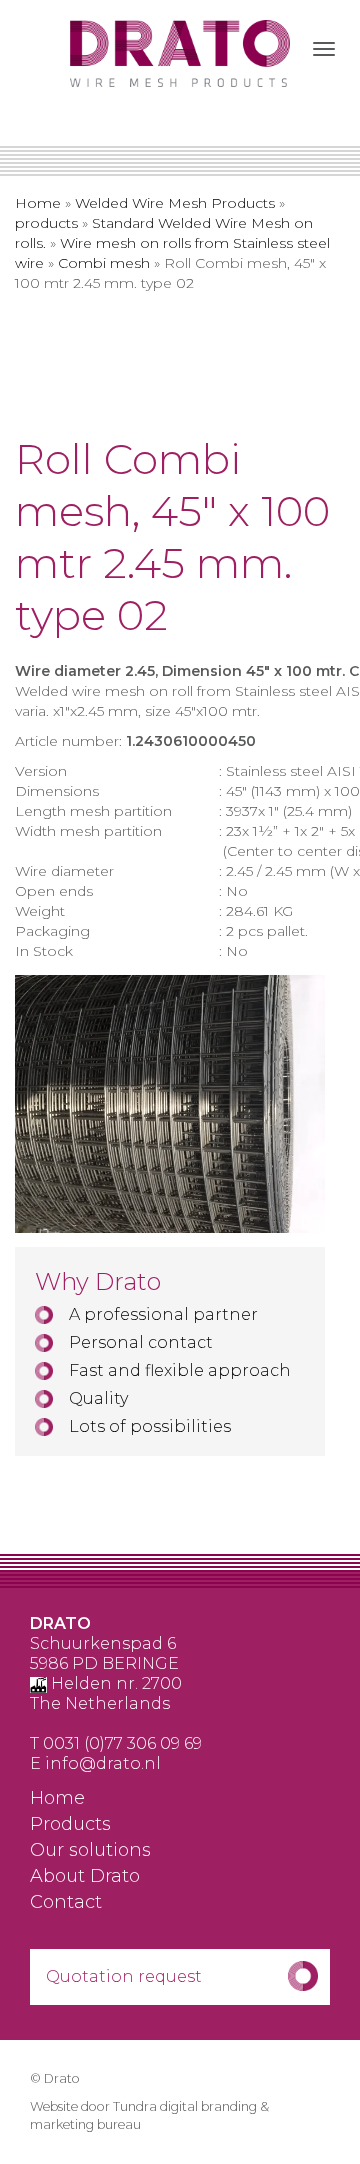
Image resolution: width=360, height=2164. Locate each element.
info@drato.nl (103, 1763)
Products (70, 1825)
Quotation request (124, 1976)
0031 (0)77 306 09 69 (122, 1743)
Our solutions (90, 1851)
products (46, 223)
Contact (66, 1903)
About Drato (85, 1877)
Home (38, 203)
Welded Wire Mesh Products (175, 203)
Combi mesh (104, 263)
